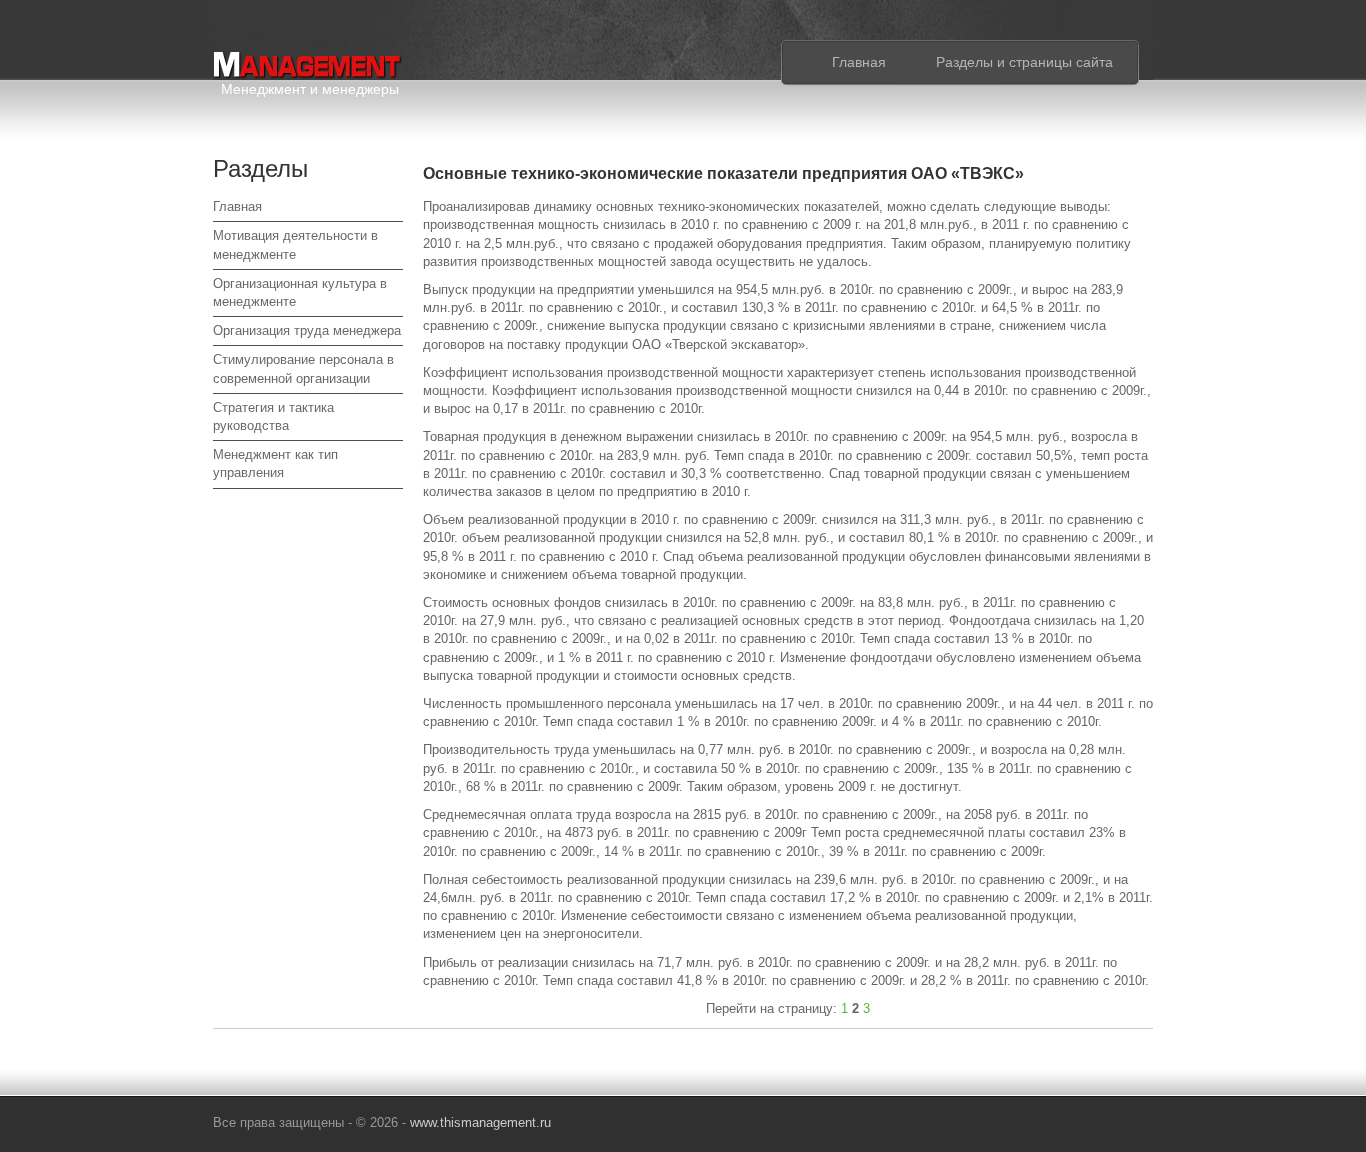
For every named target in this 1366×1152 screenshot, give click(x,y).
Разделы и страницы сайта (1024, 62)
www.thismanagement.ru (480, 1122)
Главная (859, 62)
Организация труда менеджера (307, 330)
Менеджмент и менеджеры (310, 85)
